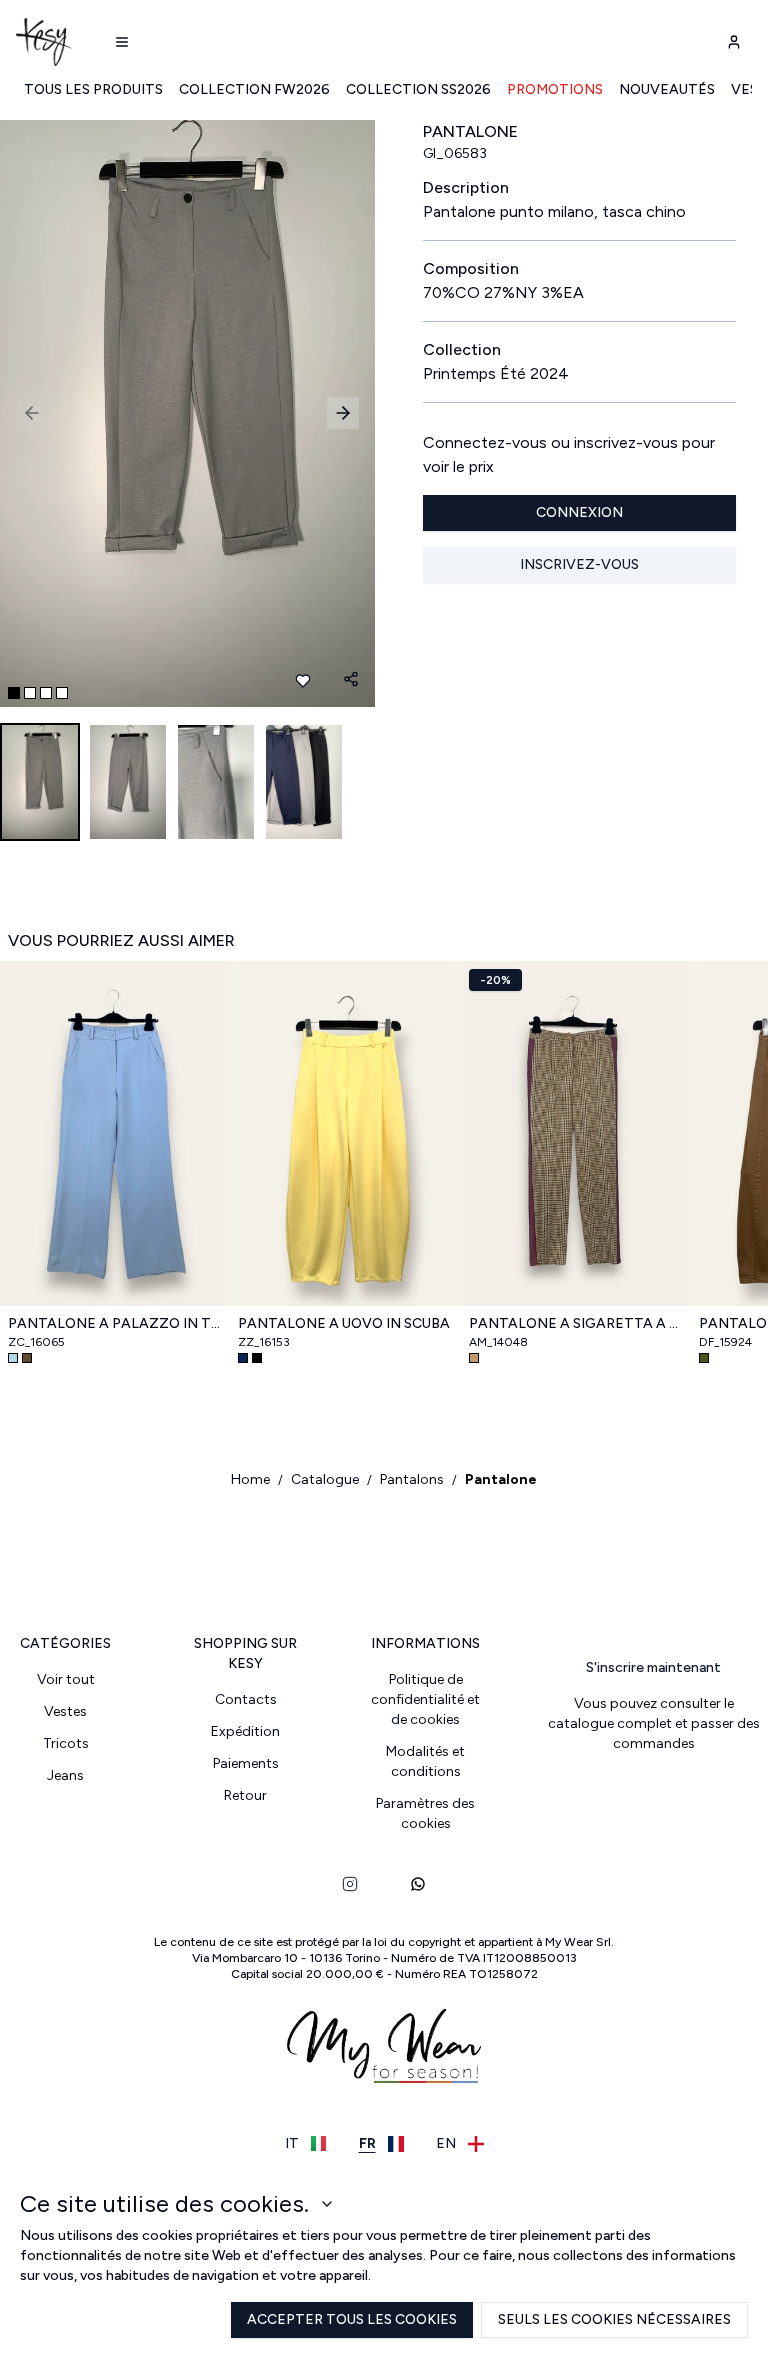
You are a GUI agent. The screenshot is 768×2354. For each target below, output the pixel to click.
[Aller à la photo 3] (46, 693)
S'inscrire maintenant (653, 1667)
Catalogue (325, 1479)
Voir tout (66, 1679)
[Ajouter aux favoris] (303, 681)
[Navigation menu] (122, 42)
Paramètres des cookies (425, 1813)
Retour (245, 1795)
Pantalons (412, 1479)
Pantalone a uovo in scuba (344, 1323)
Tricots (66, 1743)
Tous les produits (93, 89)
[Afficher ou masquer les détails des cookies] (327, 2204)
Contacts (246, 1699)
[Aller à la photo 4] (62, 693)
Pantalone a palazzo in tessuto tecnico (115, 1323)
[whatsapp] (418, 1884)
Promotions (555, 89)
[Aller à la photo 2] (30, 693)
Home (250, 1479)
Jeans (65, 1775)
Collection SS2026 (418, 89)
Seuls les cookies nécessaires (614, 2319)
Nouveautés (667, 89)
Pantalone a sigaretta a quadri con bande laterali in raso (576, 1323)
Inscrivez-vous (579, 564)
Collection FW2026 (254, 89)
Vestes (65, 1711)
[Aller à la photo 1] (14, 693)
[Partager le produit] (351, 679)
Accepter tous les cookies (352, 2319)
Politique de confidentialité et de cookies (425, 1699)
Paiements (246, 1763)
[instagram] (350, 1884)
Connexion (579, 512)
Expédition (245, 1731)
